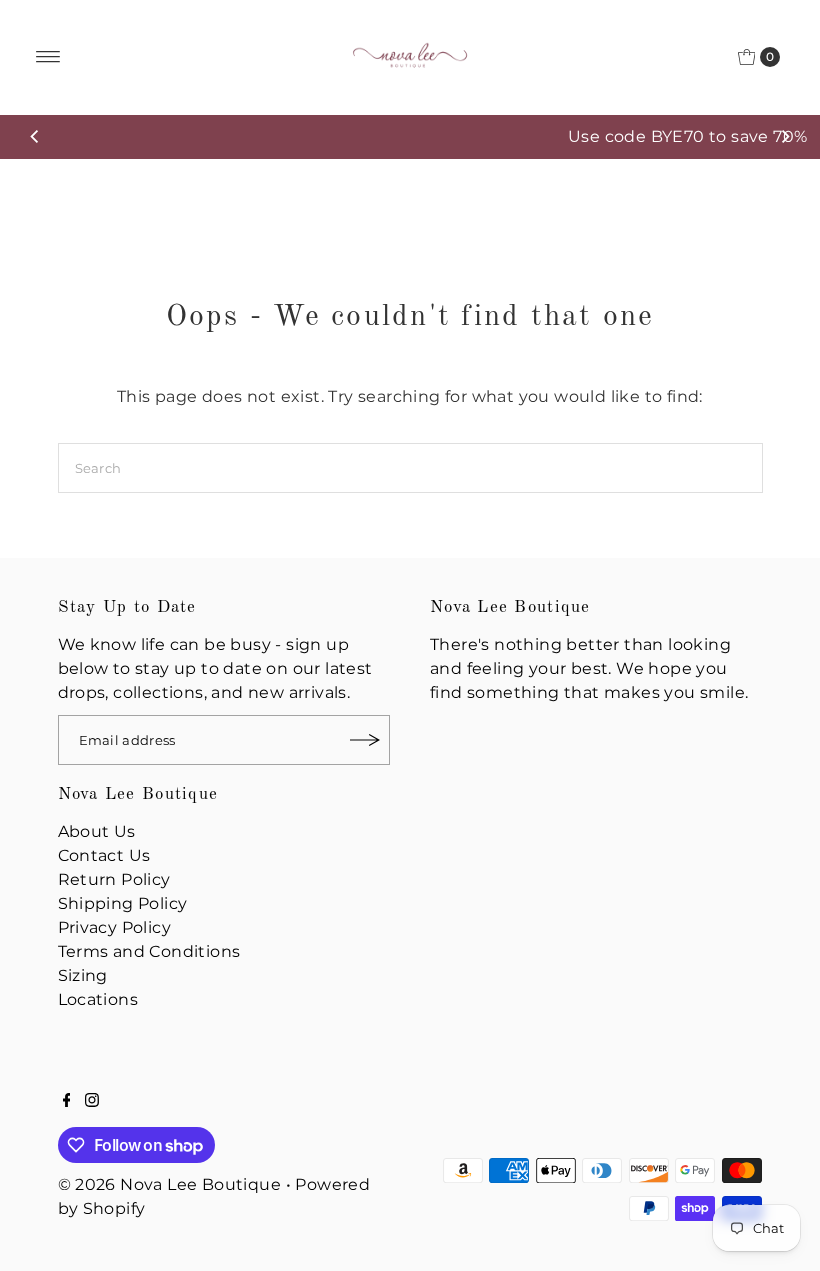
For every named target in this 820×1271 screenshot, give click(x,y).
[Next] (785, 137)
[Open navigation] (48, 57)
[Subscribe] (365, 740)
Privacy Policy (115, 927)
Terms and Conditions (149, 951)
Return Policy (114, 879)
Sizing (83, 975)
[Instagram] (92, 1102)
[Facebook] (67, 1102)
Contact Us (104, 855)
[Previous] (35, 137)
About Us (97, 831)
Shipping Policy (123, 903)
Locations (98, 999)
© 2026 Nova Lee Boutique (170, 1184)
